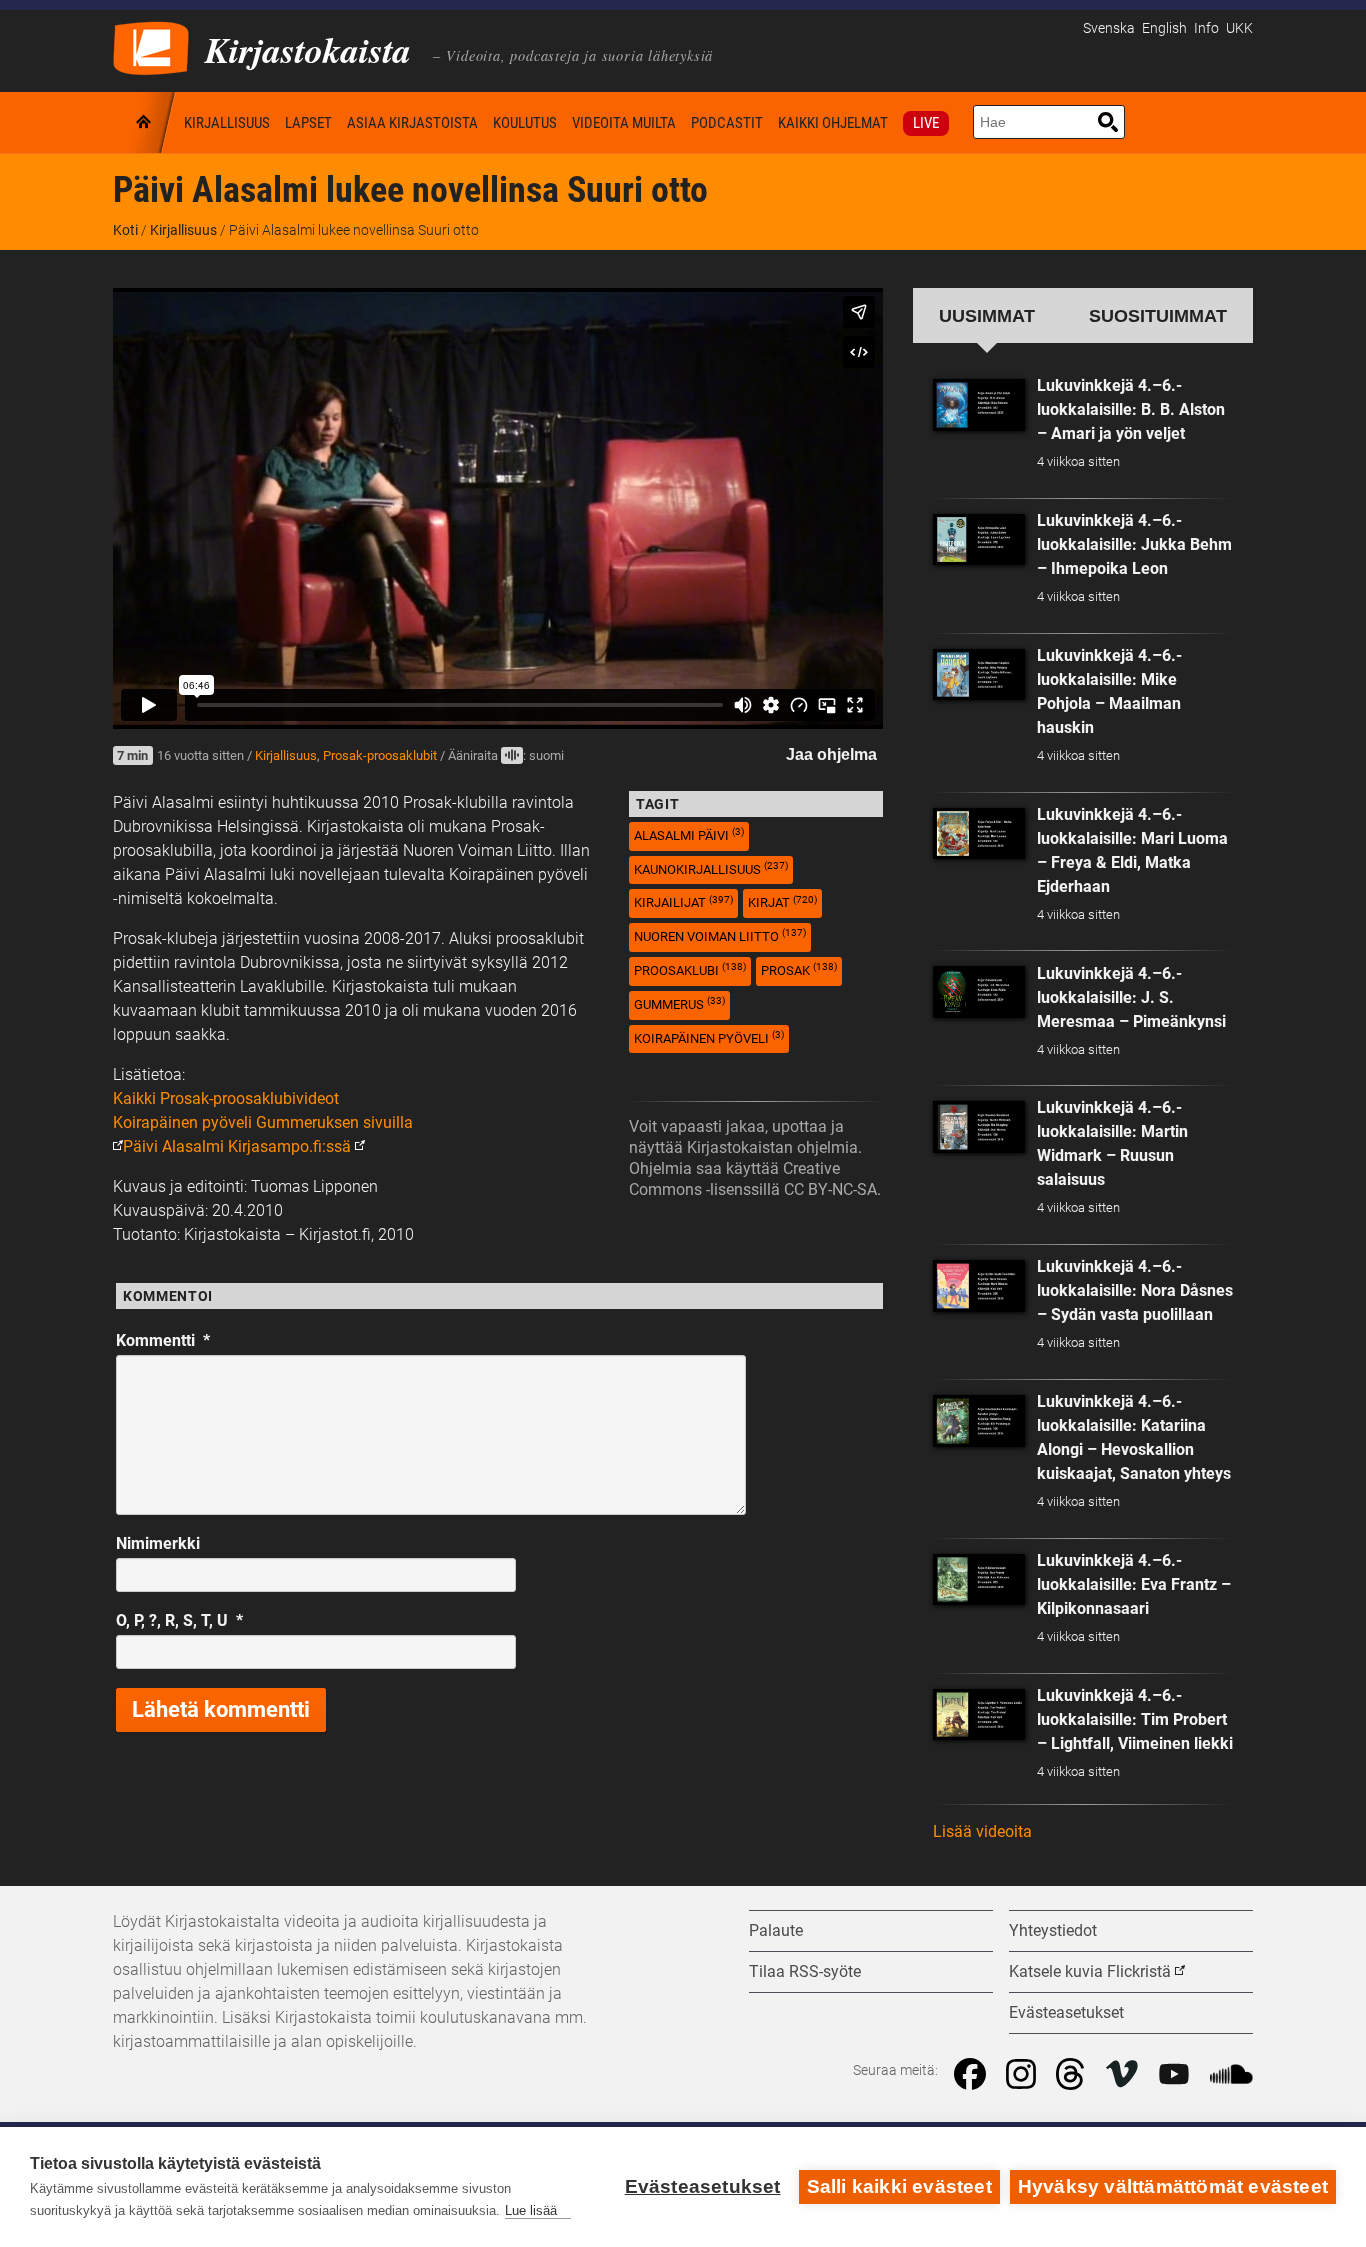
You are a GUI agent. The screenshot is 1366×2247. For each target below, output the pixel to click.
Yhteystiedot (1053, 1930)
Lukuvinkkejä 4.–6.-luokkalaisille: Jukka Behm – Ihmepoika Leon (1134, 544)
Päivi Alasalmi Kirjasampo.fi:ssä (237, 1146)
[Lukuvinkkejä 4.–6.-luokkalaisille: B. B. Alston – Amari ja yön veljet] (979, 405)
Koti (145, 122)
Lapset (308, 123)
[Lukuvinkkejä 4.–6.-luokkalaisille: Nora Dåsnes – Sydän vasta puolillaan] (979, 1286)
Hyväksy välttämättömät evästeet (1173, 2186)
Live (926, 123)
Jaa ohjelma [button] (831, 754)
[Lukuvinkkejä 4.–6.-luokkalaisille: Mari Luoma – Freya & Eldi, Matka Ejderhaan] (979, 834)
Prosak (799, 969)
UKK (1239, 28)
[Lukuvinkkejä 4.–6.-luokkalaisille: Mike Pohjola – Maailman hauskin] (979, 675)
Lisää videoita (982, 1831)
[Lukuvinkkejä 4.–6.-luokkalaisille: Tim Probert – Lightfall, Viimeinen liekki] (979, 1715)
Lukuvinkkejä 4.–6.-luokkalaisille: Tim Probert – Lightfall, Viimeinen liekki (1135, 1719)
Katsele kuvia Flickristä (1090, 1971)
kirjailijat (683, 902)
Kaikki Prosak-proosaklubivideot (226, 1098)
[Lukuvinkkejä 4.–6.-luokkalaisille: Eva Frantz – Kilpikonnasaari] (979, 1580)
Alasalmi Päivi (689, 834)
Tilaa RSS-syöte (805, 1971)
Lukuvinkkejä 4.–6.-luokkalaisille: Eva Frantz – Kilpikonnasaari (1134, 1584)
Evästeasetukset (703, 2186)
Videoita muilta (624, 123)
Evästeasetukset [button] (1066, 2012)
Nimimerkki (158, 1543)
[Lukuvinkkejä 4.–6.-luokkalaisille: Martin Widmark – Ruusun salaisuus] (979, 1127)
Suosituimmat (1158, 315)
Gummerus (679, 1003)
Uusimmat (987, 315)
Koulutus (525, 123)
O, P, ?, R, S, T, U (179, 1620)
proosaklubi (690, 969)
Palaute (776, 1930)
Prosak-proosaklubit (380, 755)
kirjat (782, 902)
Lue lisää (531, 2210)
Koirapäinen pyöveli (709, 1037)
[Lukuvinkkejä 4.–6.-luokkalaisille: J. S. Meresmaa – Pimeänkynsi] (979, 992)
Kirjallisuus (227, 123)
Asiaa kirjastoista (412, 123)
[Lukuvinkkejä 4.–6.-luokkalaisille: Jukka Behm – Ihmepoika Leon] (979, 540)
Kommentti (163, 1340)
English (1164, 28)
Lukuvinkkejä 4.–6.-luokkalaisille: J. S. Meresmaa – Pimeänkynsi (1131, 997)
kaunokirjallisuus (711, 868)
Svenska (1109, 28)
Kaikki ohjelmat (833, 123)
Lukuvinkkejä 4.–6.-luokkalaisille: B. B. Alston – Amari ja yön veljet (1131, 409)
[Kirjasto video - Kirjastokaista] (151, 46)
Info (1206, 28)
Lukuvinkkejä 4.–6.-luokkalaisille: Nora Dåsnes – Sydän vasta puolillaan (1135, 1290)
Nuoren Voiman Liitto (720, 935)
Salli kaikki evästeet (899, 2186)
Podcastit (727, 123)
